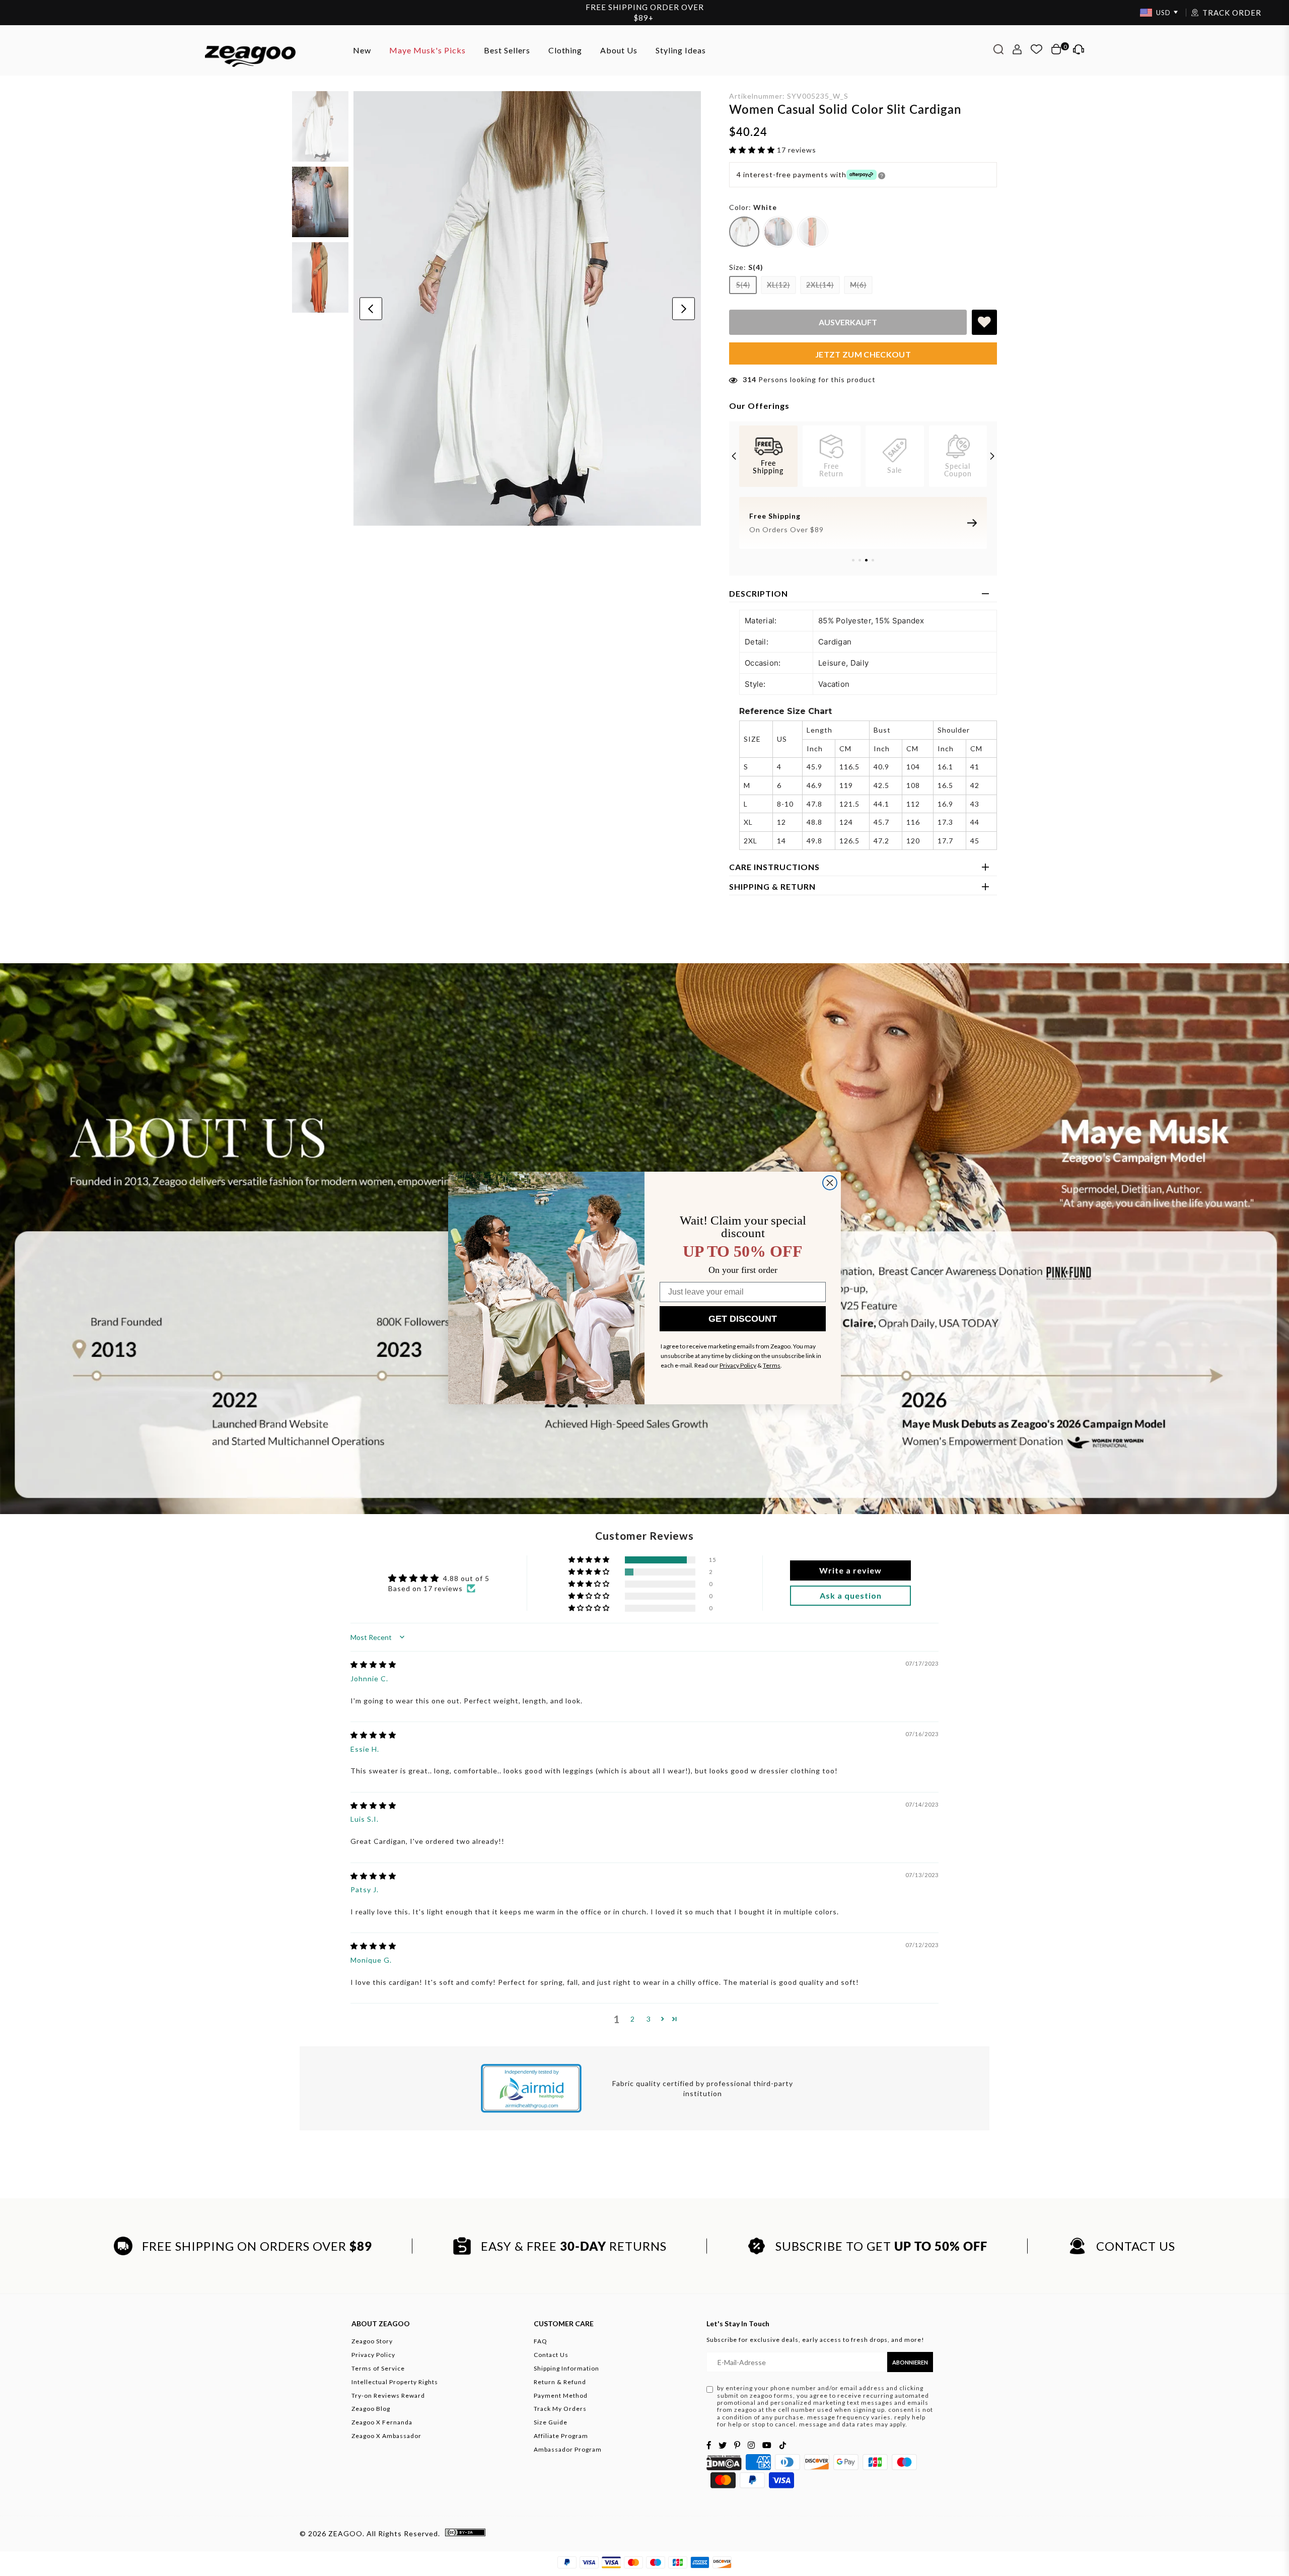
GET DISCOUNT (743, 1319)
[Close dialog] (830, 1183)
